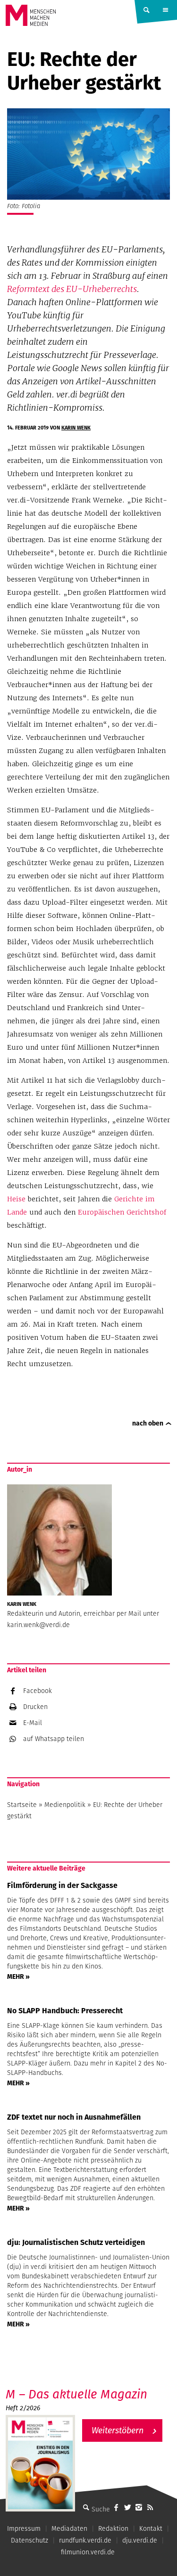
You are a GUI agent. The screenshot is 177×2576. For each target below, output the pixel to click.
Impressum (24, 2528)
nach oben (148, 1423)
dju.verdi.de (140, 2540)
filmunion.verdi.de (88, 2552)
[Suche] (86, 2507)
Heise (16, 1199)
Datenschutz (29, 2540)
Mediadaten (69, 2528)
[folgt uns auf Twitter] (127, 2507)
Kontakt (151, 2528)
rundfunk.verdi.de (85, 2540)
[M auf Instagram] (139, 2507)
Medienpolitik (65, 1805)
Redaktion (113, 2528)
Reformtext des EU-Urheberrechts (72, 289)
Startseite (22, 1805)
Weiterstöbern (118, 2430)
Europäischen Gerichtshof (122, 1212)
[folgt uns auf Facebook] (116, 2507)
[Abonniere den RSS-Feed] (150, 2507)
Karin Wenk (76, 428)
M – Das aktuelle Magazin (76, 2394)
